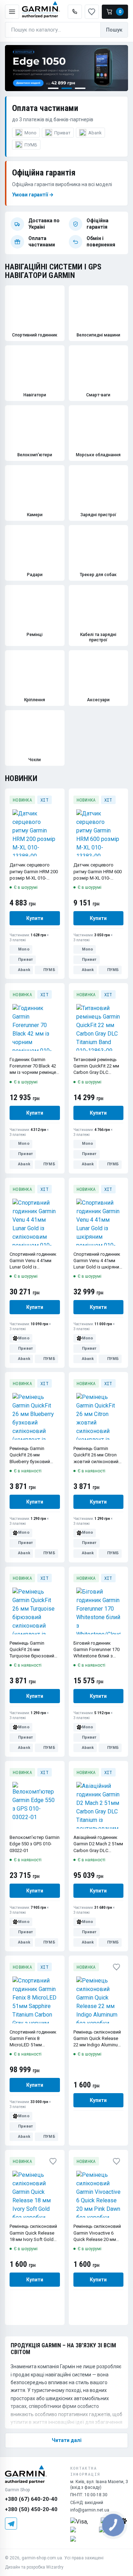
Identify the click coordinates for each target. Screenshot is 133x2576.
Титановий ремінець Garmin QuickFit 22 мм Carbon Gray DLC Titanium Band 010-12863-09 (96, 1066)
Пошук (114, 30)
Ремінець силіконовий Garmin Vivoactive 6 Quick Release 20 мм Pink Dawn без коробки (98, 2233)
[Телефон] (75, 12)
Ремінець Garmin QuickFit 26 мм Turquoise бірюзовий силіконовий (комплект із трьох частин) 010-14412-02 (32, 1650)
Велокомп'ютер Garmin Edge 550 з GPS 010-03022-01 (35, 1844)
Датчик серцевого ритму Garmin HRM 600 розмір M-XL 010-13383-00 (98, 872)
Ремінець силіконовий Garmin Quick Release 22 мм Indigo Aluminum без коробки (98, 2039)
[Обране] (58, 800)
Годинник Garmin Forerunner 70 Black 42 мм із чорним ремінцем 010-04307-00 (34, 1066)
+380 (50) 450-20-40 (31, 2509)
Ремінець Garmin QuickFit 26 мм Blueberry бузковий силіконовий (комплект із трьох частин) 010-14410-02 (32, 1455)
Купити (35, 918)
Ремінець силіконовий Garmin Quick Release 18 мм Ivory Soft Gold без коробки (33, 2233)
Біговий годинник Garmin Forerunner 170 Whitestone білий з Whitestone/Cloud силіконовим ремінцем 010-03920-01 (98, 1650)
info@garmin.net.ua (90, 2510)
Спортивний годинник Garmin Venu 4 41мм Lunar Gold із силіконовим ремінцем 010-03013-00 (34, 1261)
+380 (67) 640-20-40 (31, 2499)
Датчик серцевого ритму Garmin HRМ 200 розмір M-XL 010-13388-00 (34, 872)
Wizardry (55, 2567)
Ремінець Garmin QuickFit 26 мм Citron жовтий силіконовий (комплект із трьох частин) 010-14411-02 (96, 1455)
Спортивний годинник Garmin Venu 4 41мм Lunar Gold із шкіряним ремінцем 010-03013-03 (98, 1261)
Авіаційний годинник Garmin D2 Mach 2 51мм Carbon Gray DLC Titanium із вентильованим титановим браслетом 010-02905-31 (98, 1844)
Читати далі (67, 2440)
